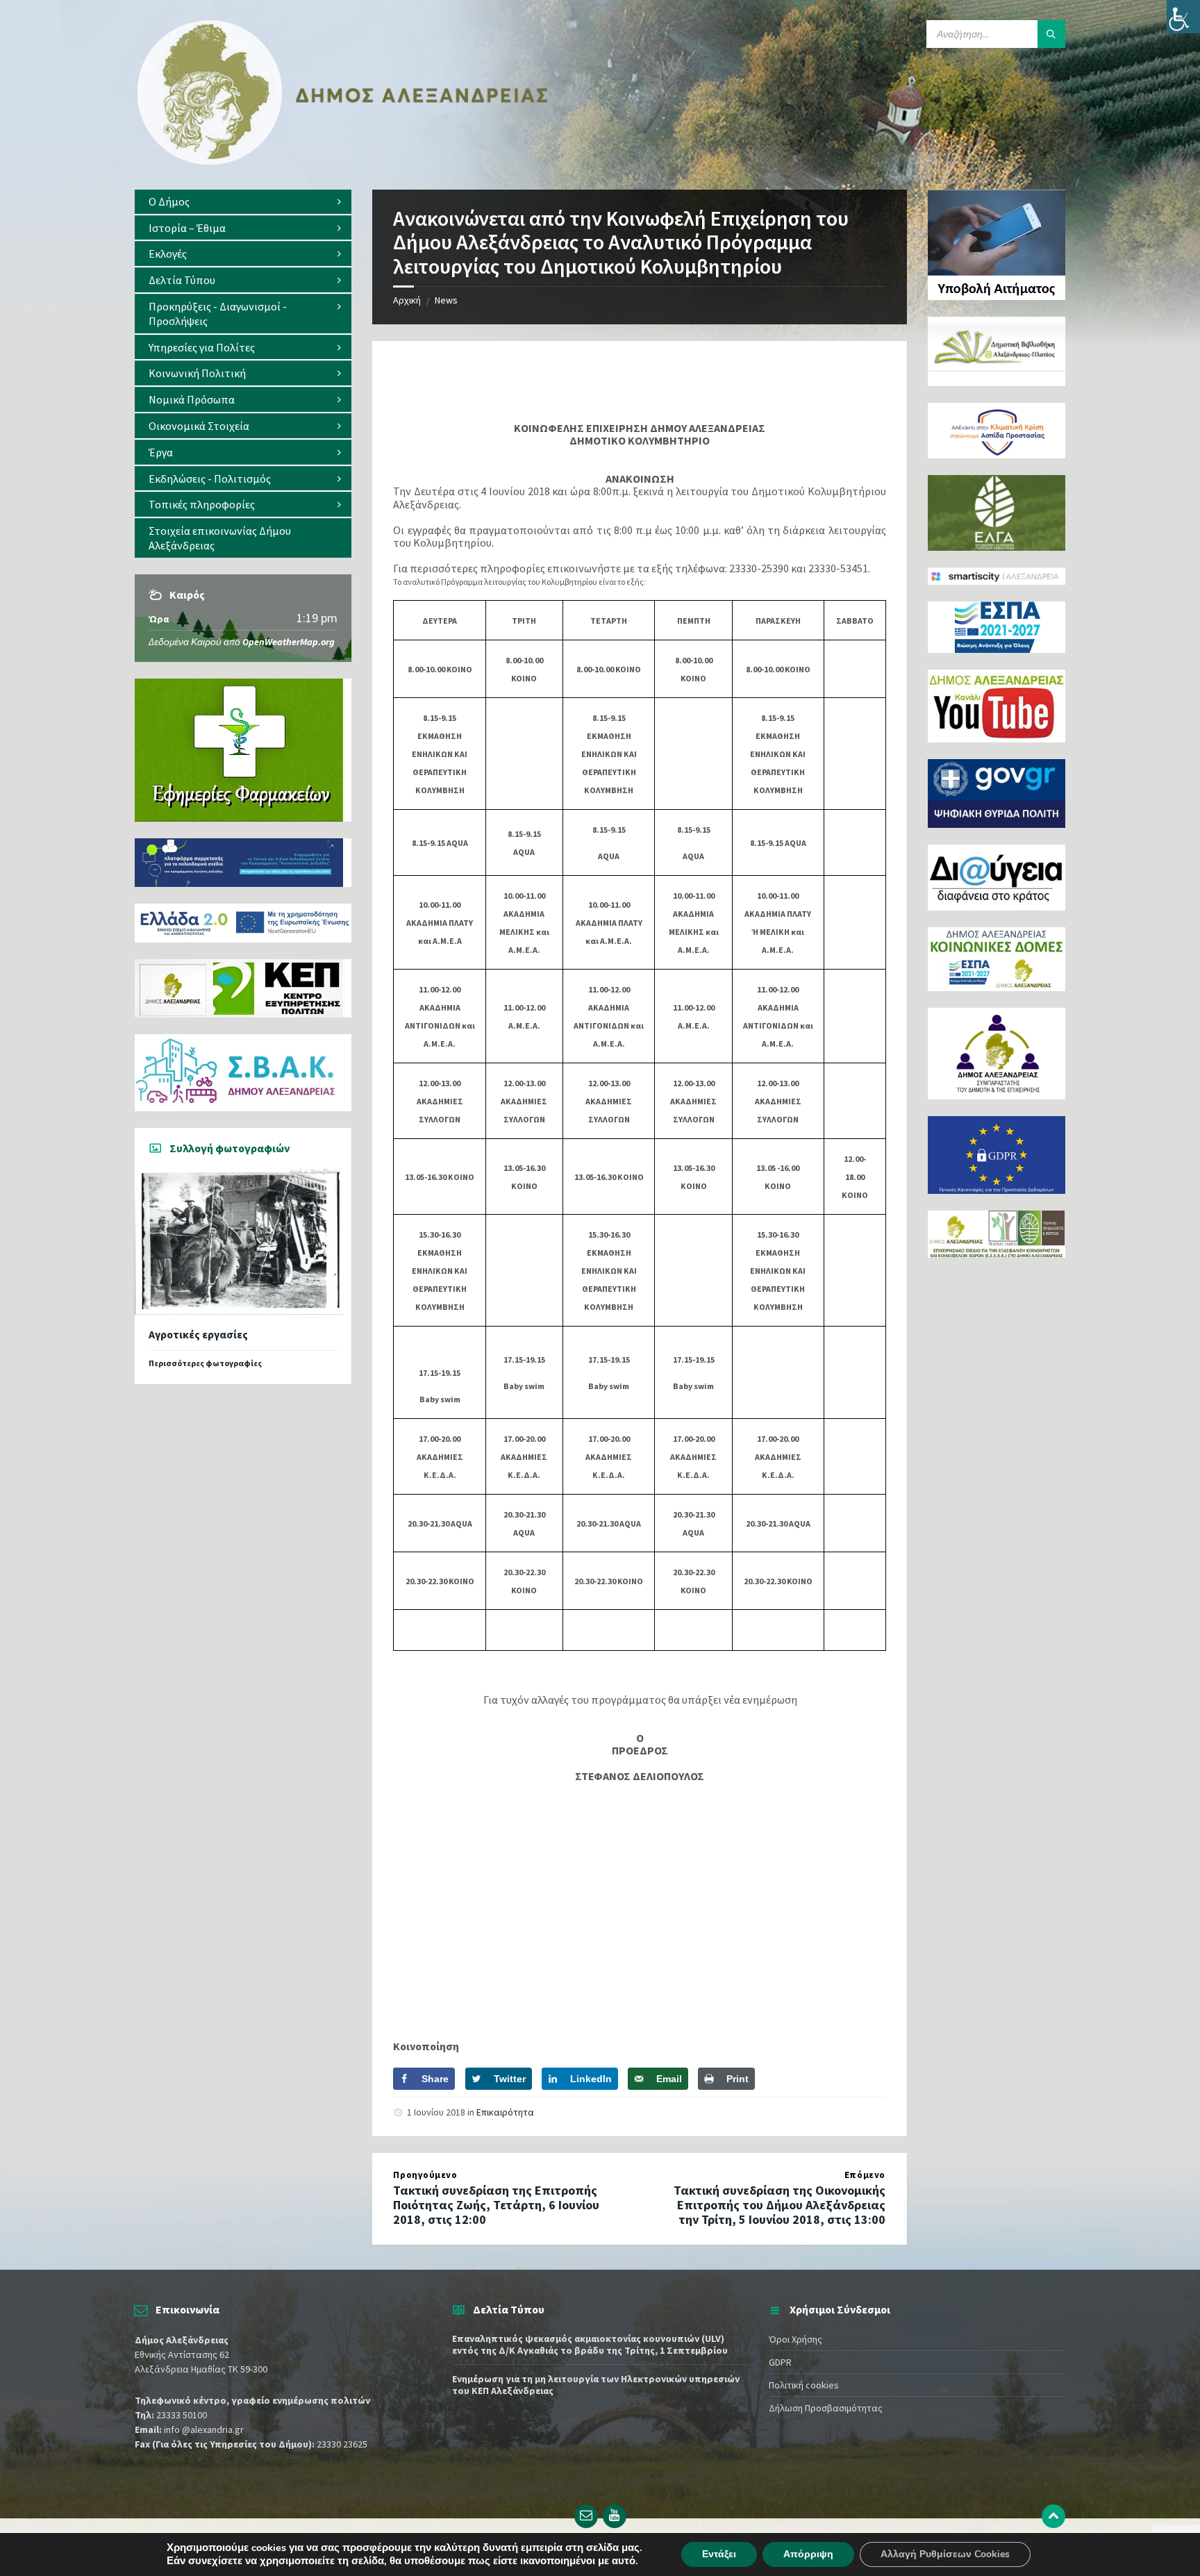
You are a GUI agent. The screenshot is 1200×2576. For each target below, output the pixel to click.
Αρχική (407, 300)
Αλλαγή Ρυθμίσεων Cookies (945, 2554)
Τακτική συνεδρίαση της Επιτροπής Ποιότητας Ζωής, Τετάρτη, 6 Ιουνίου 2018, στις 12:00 (496, 2205)
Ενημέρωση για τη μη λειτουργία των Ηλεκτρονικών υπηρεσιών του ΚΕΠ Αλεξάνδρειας (596, 2385)
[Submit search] (1051, 34)
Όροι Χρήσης (795, 2339)
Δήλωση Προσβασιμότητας (826, 2408)
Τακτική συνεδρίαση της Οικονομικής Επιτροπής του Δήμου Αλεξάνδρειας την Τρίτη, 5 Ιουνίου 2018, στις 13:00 (780, 2205)
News (446, 300)
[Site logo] (343, 162)
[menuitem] (243, 202)
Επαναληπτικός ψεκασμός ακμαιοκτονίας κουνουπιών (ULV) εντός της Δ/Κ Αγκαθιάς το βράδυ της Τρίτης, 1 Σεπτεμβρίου (590, 2344)
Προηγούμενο (425, 2175)
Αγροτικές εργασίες (198, 1335)
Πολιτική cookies (804, 2385)
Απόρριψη (808, 2554)
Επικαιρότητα (505, 2112)
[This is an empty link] (1053, 2516)
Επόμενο (865, 2175)
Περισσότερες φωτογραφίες (205, 1363)
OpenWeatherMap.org (289, 642)
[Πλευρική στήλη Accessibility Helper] (1183, 17)
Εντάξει (719, 2554)
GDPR (780, 2362)
